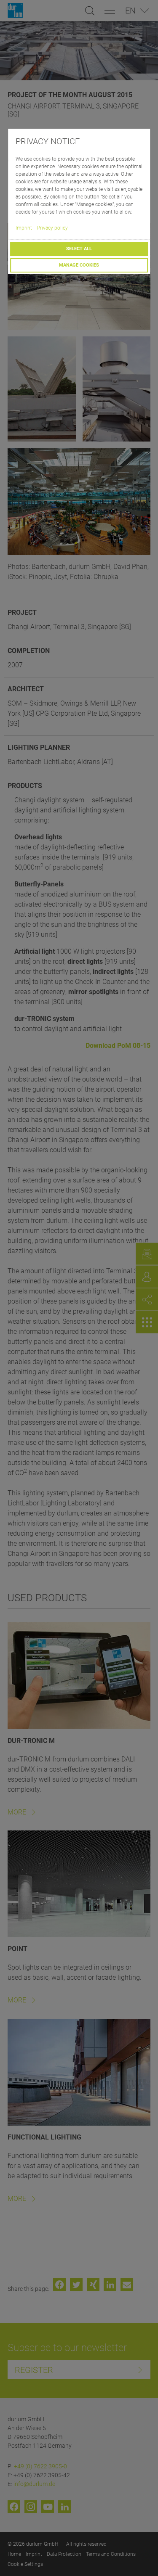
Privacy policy (52, 228)
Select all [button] (79, 249)
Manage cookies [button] (79, 265)
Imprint (24, 228)
